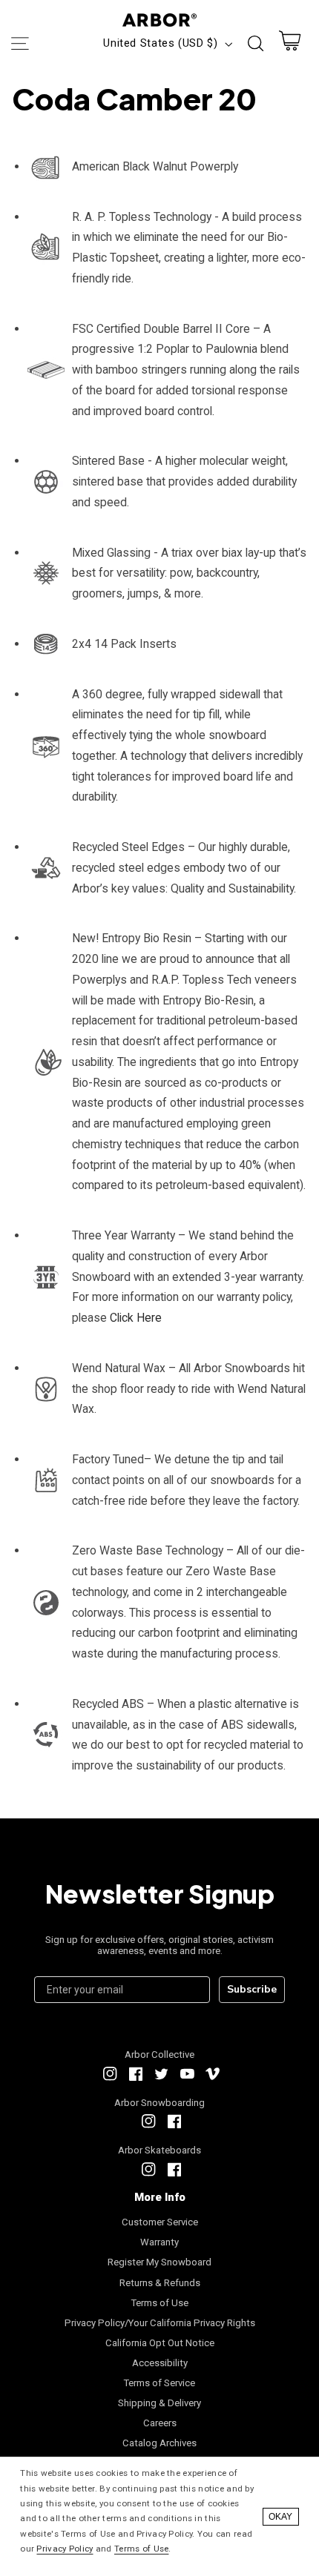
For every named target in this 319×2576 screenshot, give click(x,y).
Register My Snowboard (159, 2262)
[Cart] (290, 44)
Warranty (159, 2242)
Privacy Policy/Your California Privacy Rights (160, 2323)
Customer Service (160, 2222)
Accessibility (160, 2363)
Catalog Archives (159, 2443)
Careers (160, 2423)
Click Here (136, 1318)
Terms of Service (159, 2383)
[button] (19, 44)
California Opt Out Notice (160, 2343)
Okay (280, 2517)
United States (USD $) (160, 43)
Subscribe (252, 1989)
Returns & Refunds (160, 2283)
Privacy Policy (65, 2549)
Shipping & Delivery (159, 2403)
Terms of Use (160, 2303)
